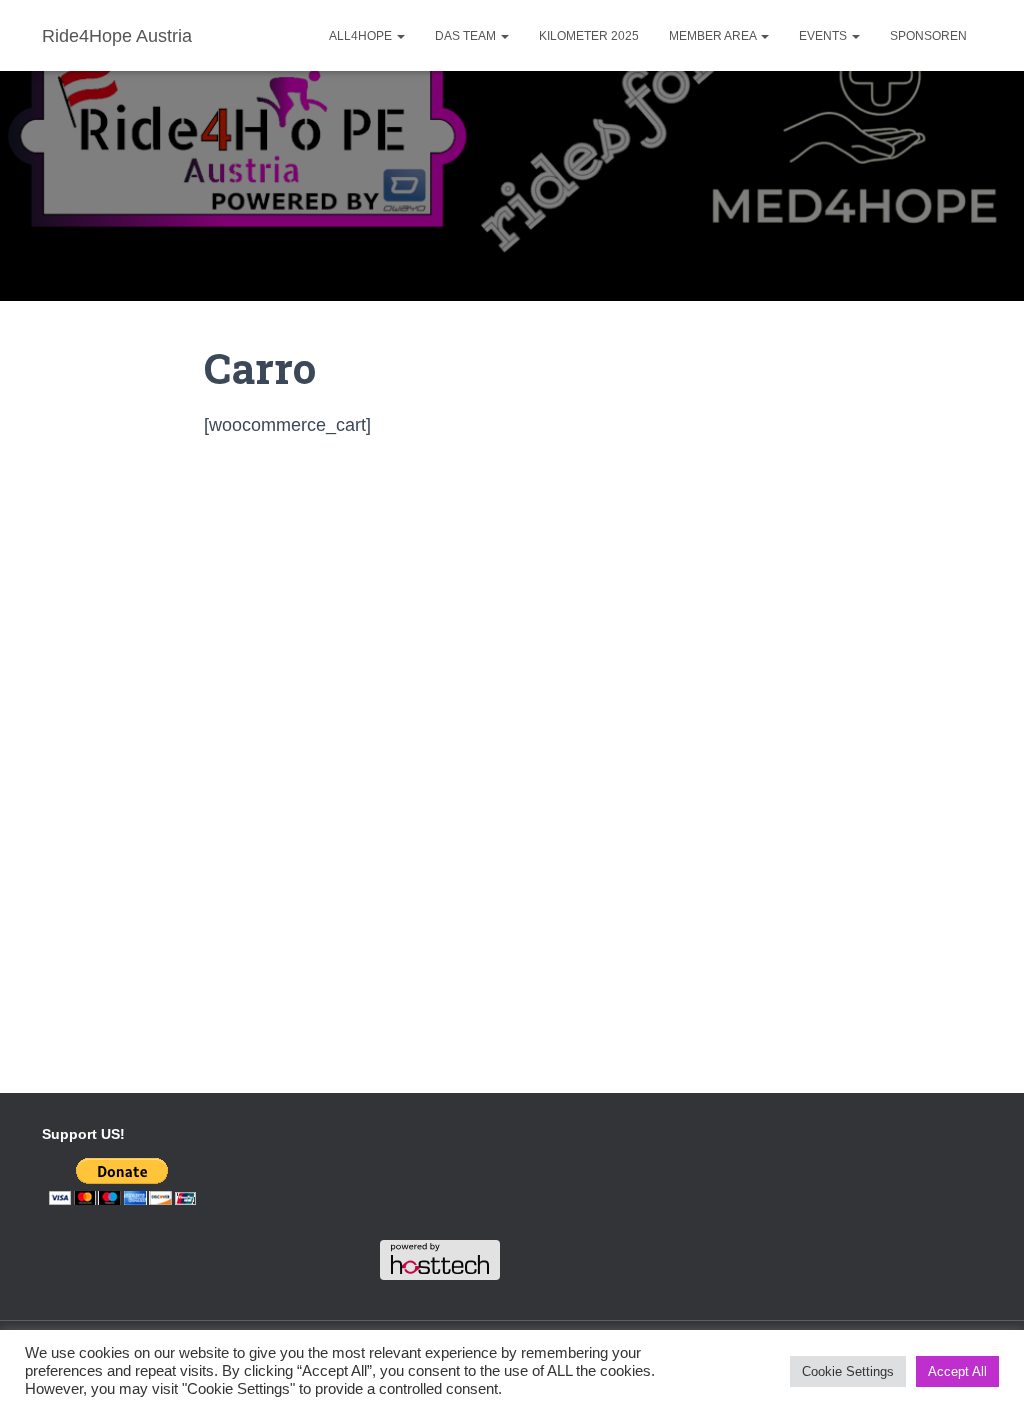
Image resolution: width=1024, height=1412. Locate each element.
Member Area (714, 36)
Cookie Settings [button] (848, 1371)
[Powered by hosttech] (440, 1259)
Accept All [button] (957, 1371)
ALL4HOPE (362, 36)
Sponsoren (928, 36)
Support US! (83, 1134)
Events (824, 36)
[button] (400, 36)
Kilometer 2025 (589, 36)
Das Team (467, 36)
